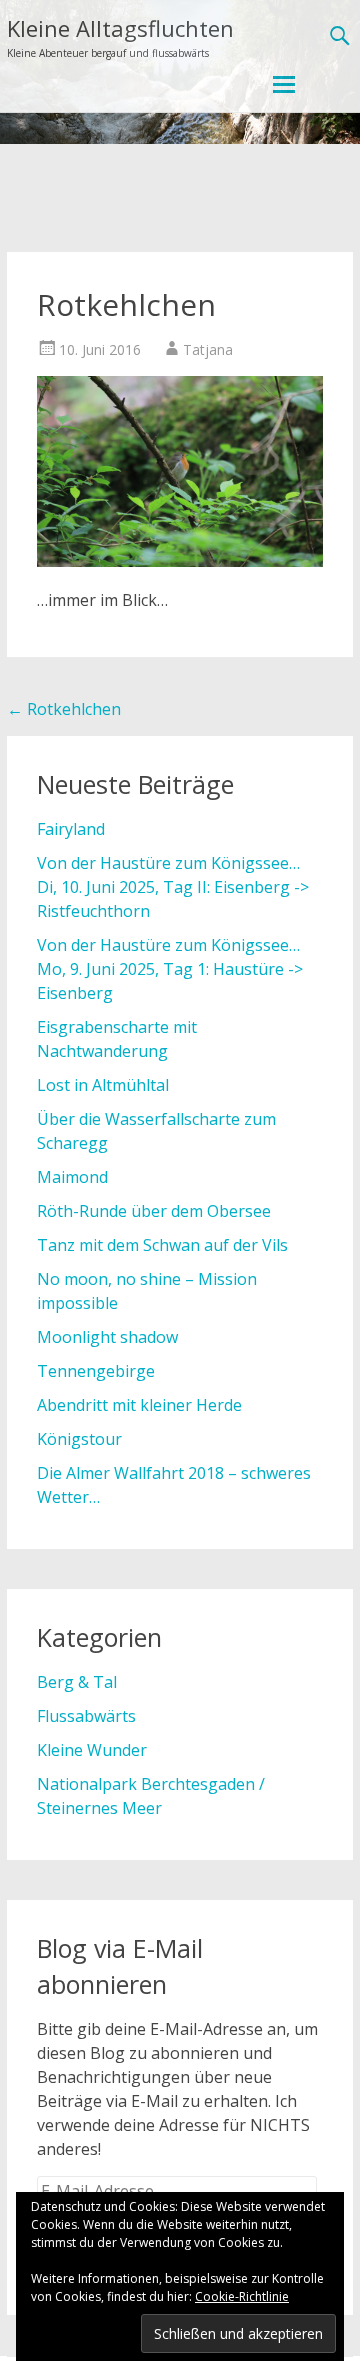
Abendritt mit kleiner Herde (139, 1405)
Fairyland (71, 829)
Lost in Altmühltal (103, 1085)
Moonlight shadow (107, 1337)
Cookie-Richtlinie (242, 2296)
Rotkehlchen (64, 709)
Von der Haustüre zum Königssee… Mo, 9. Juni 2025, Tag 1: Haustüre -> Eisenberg (170, 969)
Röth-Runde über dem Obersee (154, 1211)
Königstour (79, 1439)
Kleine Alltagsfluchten (120, 28)
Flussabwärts (86, 1716)
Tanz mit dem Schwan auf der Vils (162, 1245)
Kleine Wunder (92, 1750)
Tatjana (208, 349)
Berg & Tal (77, 1682)
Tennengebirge (96, 1371)
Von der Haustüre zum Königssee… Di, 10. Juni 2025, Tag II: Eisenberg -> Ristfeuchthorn (173, 887)
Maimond (72, 1177)
